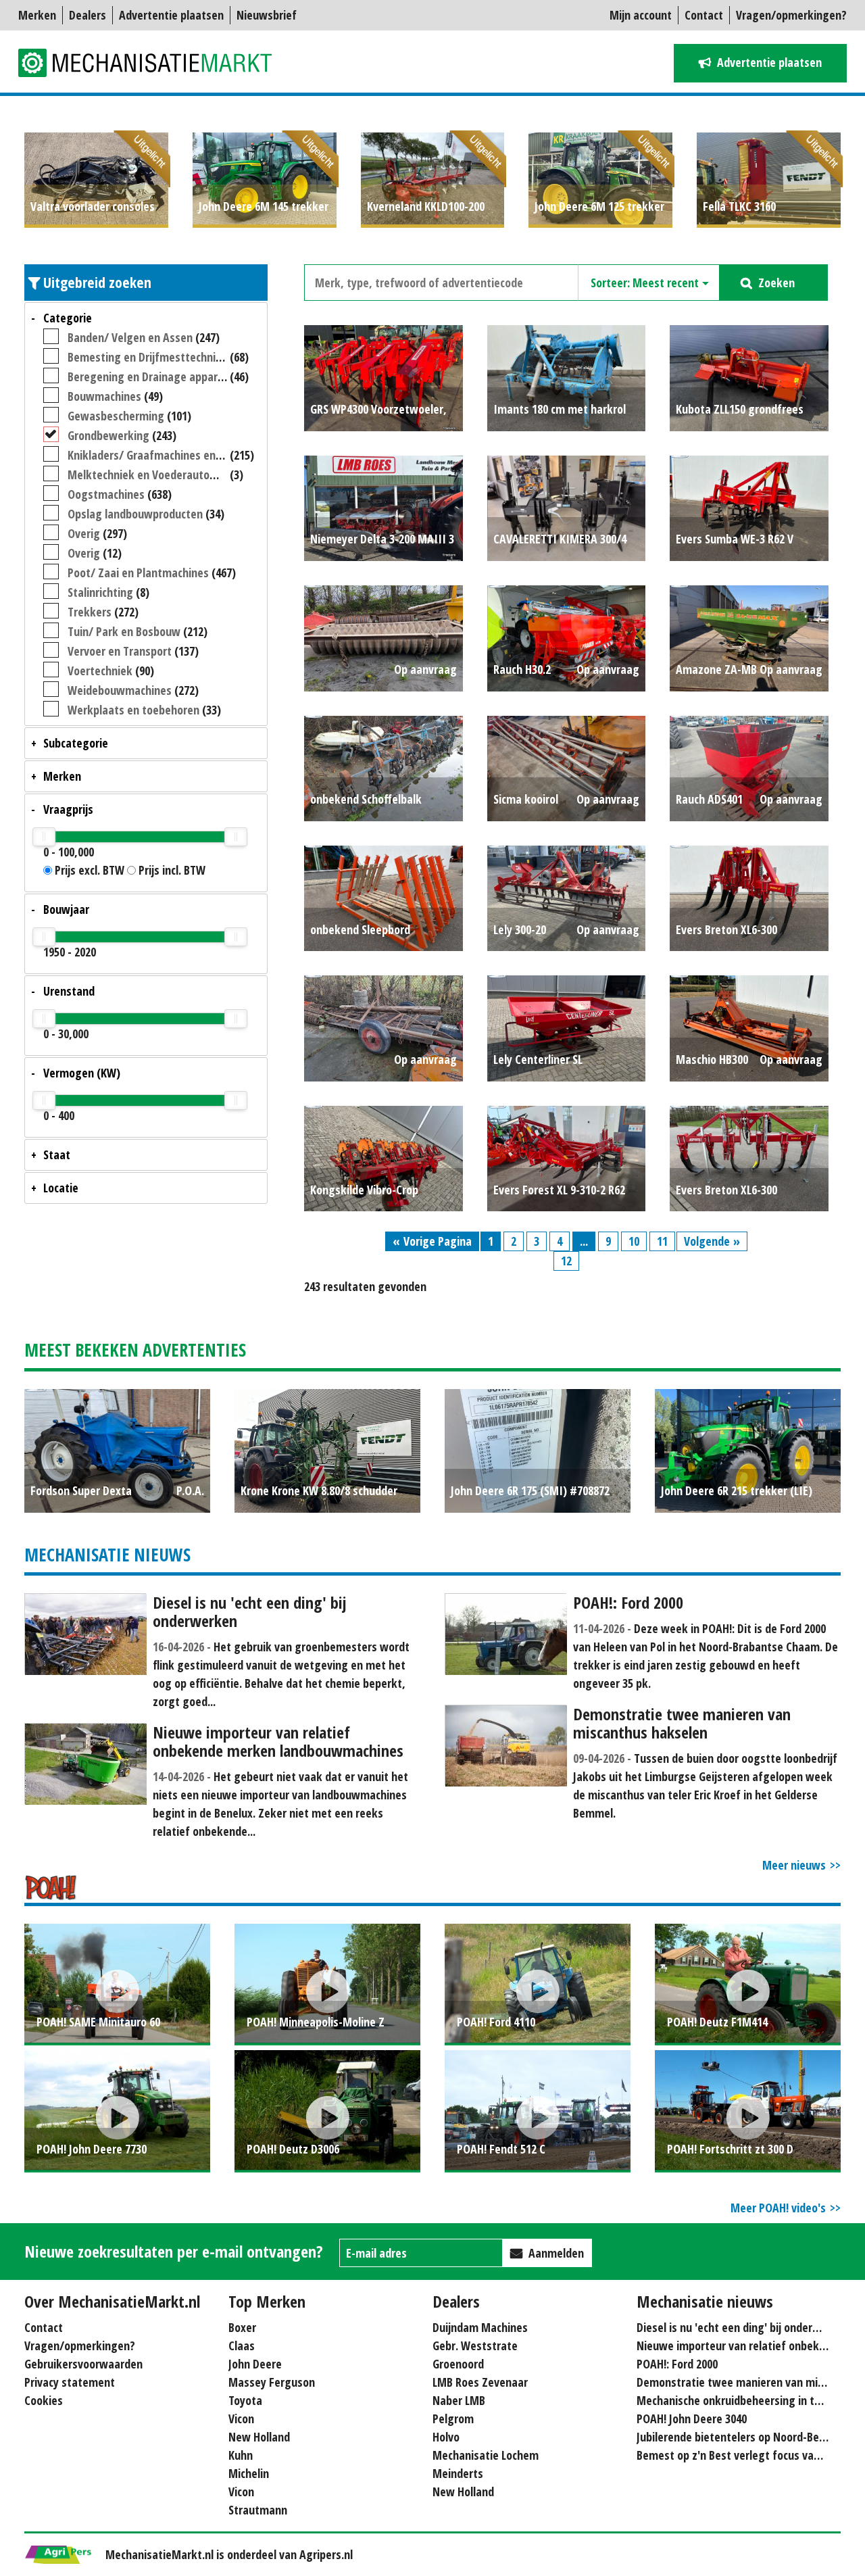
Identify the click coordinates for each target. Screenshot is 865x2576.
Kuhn (241, 2455)
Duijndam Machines (480, 2327)
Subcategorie (76, 743)
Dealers (88, 15)
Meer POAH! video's (778, 2208)
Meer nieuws (794, 1865)
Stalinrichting (100, 592)
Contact (704, 15)
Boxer (242, 2327)
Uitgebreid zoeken (97, 282)
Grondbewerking (108, 435)
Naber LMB (459, 2400)
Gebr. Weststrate (475, 2346)
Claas (242, 2346)
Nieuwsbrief (267, 15)
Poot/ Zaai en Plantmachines (138, 573)
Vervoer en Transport (120, 651)
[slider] (44, 837)
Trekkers (90, 612)
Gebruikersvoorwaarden (83, 2364)
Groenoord (458, 2364)
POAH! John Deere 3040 (692, 2419)
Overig (84, 533)
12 (566, 1261)
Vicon (241, 2419)
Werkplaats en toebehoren (133, 710)
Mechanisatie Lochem (486, 2455)
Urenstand (69, 991)
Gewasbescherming (116, 416)
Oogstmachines (106, 494)
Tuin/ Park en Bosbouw (124, 631)
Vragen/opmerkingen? (791, 15)
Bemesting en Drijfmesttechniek (148, 357)
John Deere (255, 2364)
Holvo (446, 2437)
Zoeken (776, 283)
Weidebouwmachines (120, 690)
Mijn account (641, 15)
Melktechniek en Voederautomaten (155, 475)
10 (634, 1241)
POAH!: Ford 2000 (677, 2364)
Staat (57, 1155)
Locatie (61, 1188)
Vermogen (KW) (82, 1073)
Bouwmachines (104, 396)
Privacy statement (70, 2382)
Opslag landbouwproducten (135, 514)
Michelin (249, 2473)
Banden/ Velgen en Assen (130, 337)
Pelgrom (453, 2419)
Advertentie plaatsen (171, 15)
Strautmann (258, 2510)
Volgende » (712, 1241)
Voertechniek (100, 671)
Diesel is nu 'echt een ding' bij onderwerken (743, 2327)
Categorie (68, 318)
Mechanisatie (153, 63)
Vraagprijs (68, 809)
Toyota (245, 2400)
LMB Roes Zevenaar (480, 2382)
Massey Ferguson (272, 2382)
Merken (37, 15)
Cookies (44, 2400)
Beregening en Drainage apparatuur (156, 376)
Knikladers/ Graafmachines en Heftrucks (167, 455)
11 (662, 1241)
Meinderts (458, 2473)
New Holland (259, 2437)
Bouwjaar (66, 909)
